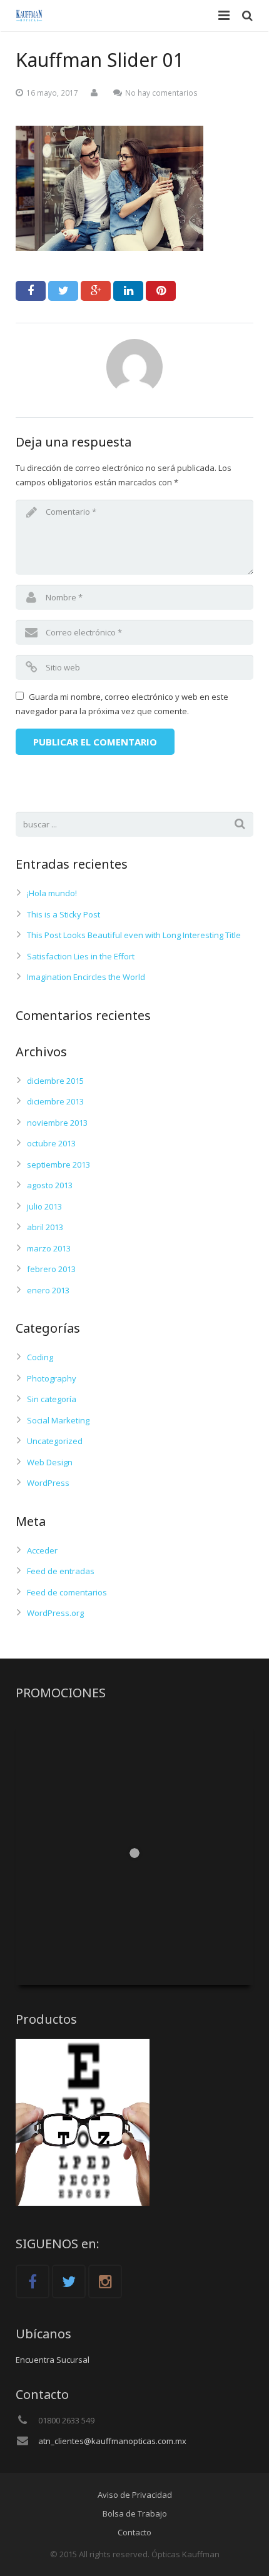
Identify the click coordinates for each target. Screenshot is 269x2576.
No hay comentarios (161, 93)
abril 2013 (45, 1227)
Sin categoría (52, 1399)
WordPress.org (55, 1613)
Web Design (50, 1462)
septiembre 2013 (58, 1164)
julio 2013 (44, 1206)
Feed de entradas (61, 1571)
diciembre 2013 (55, 1101)
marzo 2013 (49, 1248)
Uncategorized (55, 1441)
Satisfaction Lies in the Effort (81, 956)
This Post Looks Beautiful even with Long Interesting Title (134, 935)
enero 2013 (48, 1290)
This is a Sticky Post (63, 914)
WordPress (48, 1483)
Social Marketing (58, 1420)
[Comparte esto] (31, 291)
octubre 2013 (51, 1143)
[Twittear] (63, 291)
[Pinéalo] (161, 291)
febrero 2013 (51, 1269)
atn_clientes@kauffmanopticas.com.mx (112, 2441)
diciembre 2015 (55, 1081)
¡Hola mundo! (52, 893)
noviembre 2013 (57, 1123)
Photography (52, 1378)
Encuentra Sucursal (53, 2360)
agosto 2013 (50, 1185)
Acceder (42, 1550)
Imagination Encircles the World (86, 977)
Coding (40, 1357)
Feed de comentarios (67, 1592)
